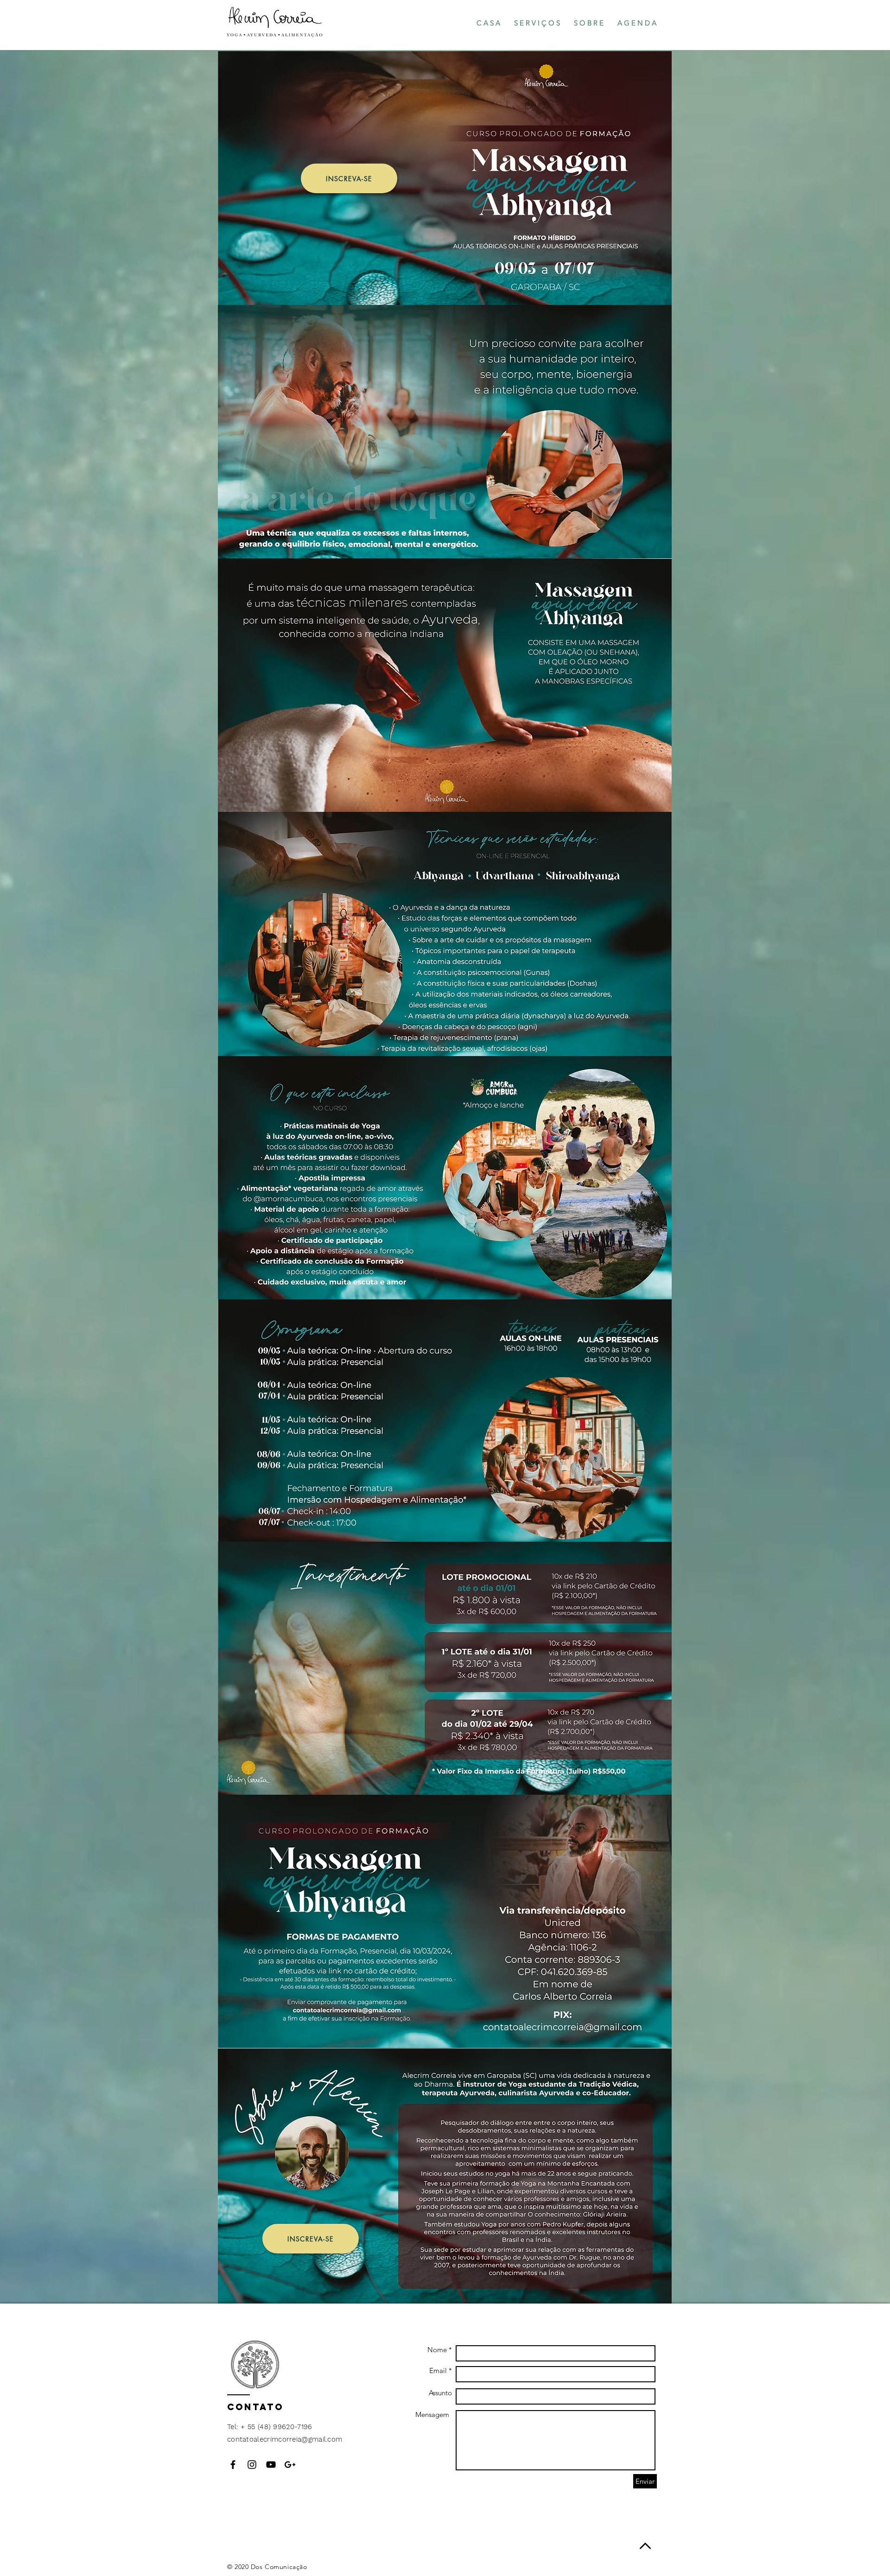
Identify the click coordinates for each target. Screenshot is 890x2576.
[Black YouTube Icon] (271, 2465)
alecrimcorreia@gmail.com (298, 2439)
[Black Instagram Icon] (252, 2465)
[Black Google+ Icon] (290, 2465)
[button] (537, 23)
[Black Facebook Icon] (233, 2465)
